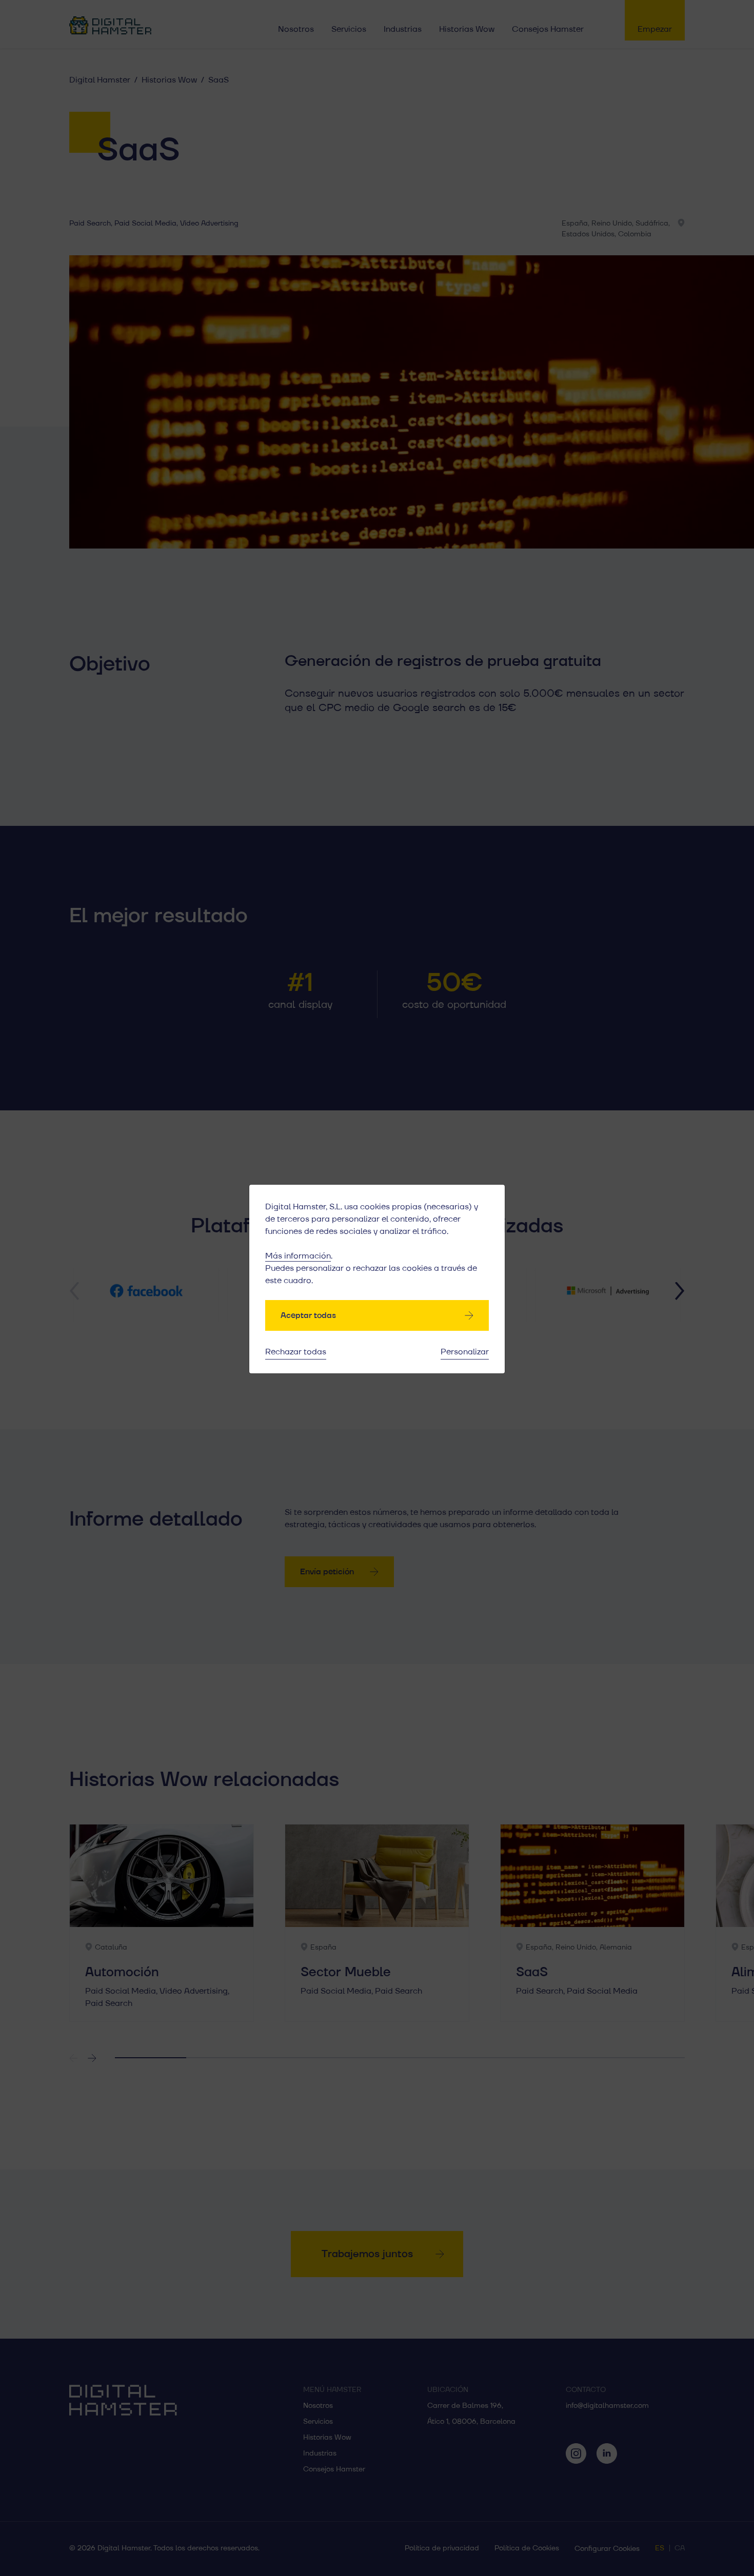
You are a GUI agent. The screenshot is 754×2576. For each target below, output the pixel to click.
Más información (298, 1256)
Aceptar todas (308, 1315)
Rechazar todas (296, 1352)
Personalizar (465, 1352)
